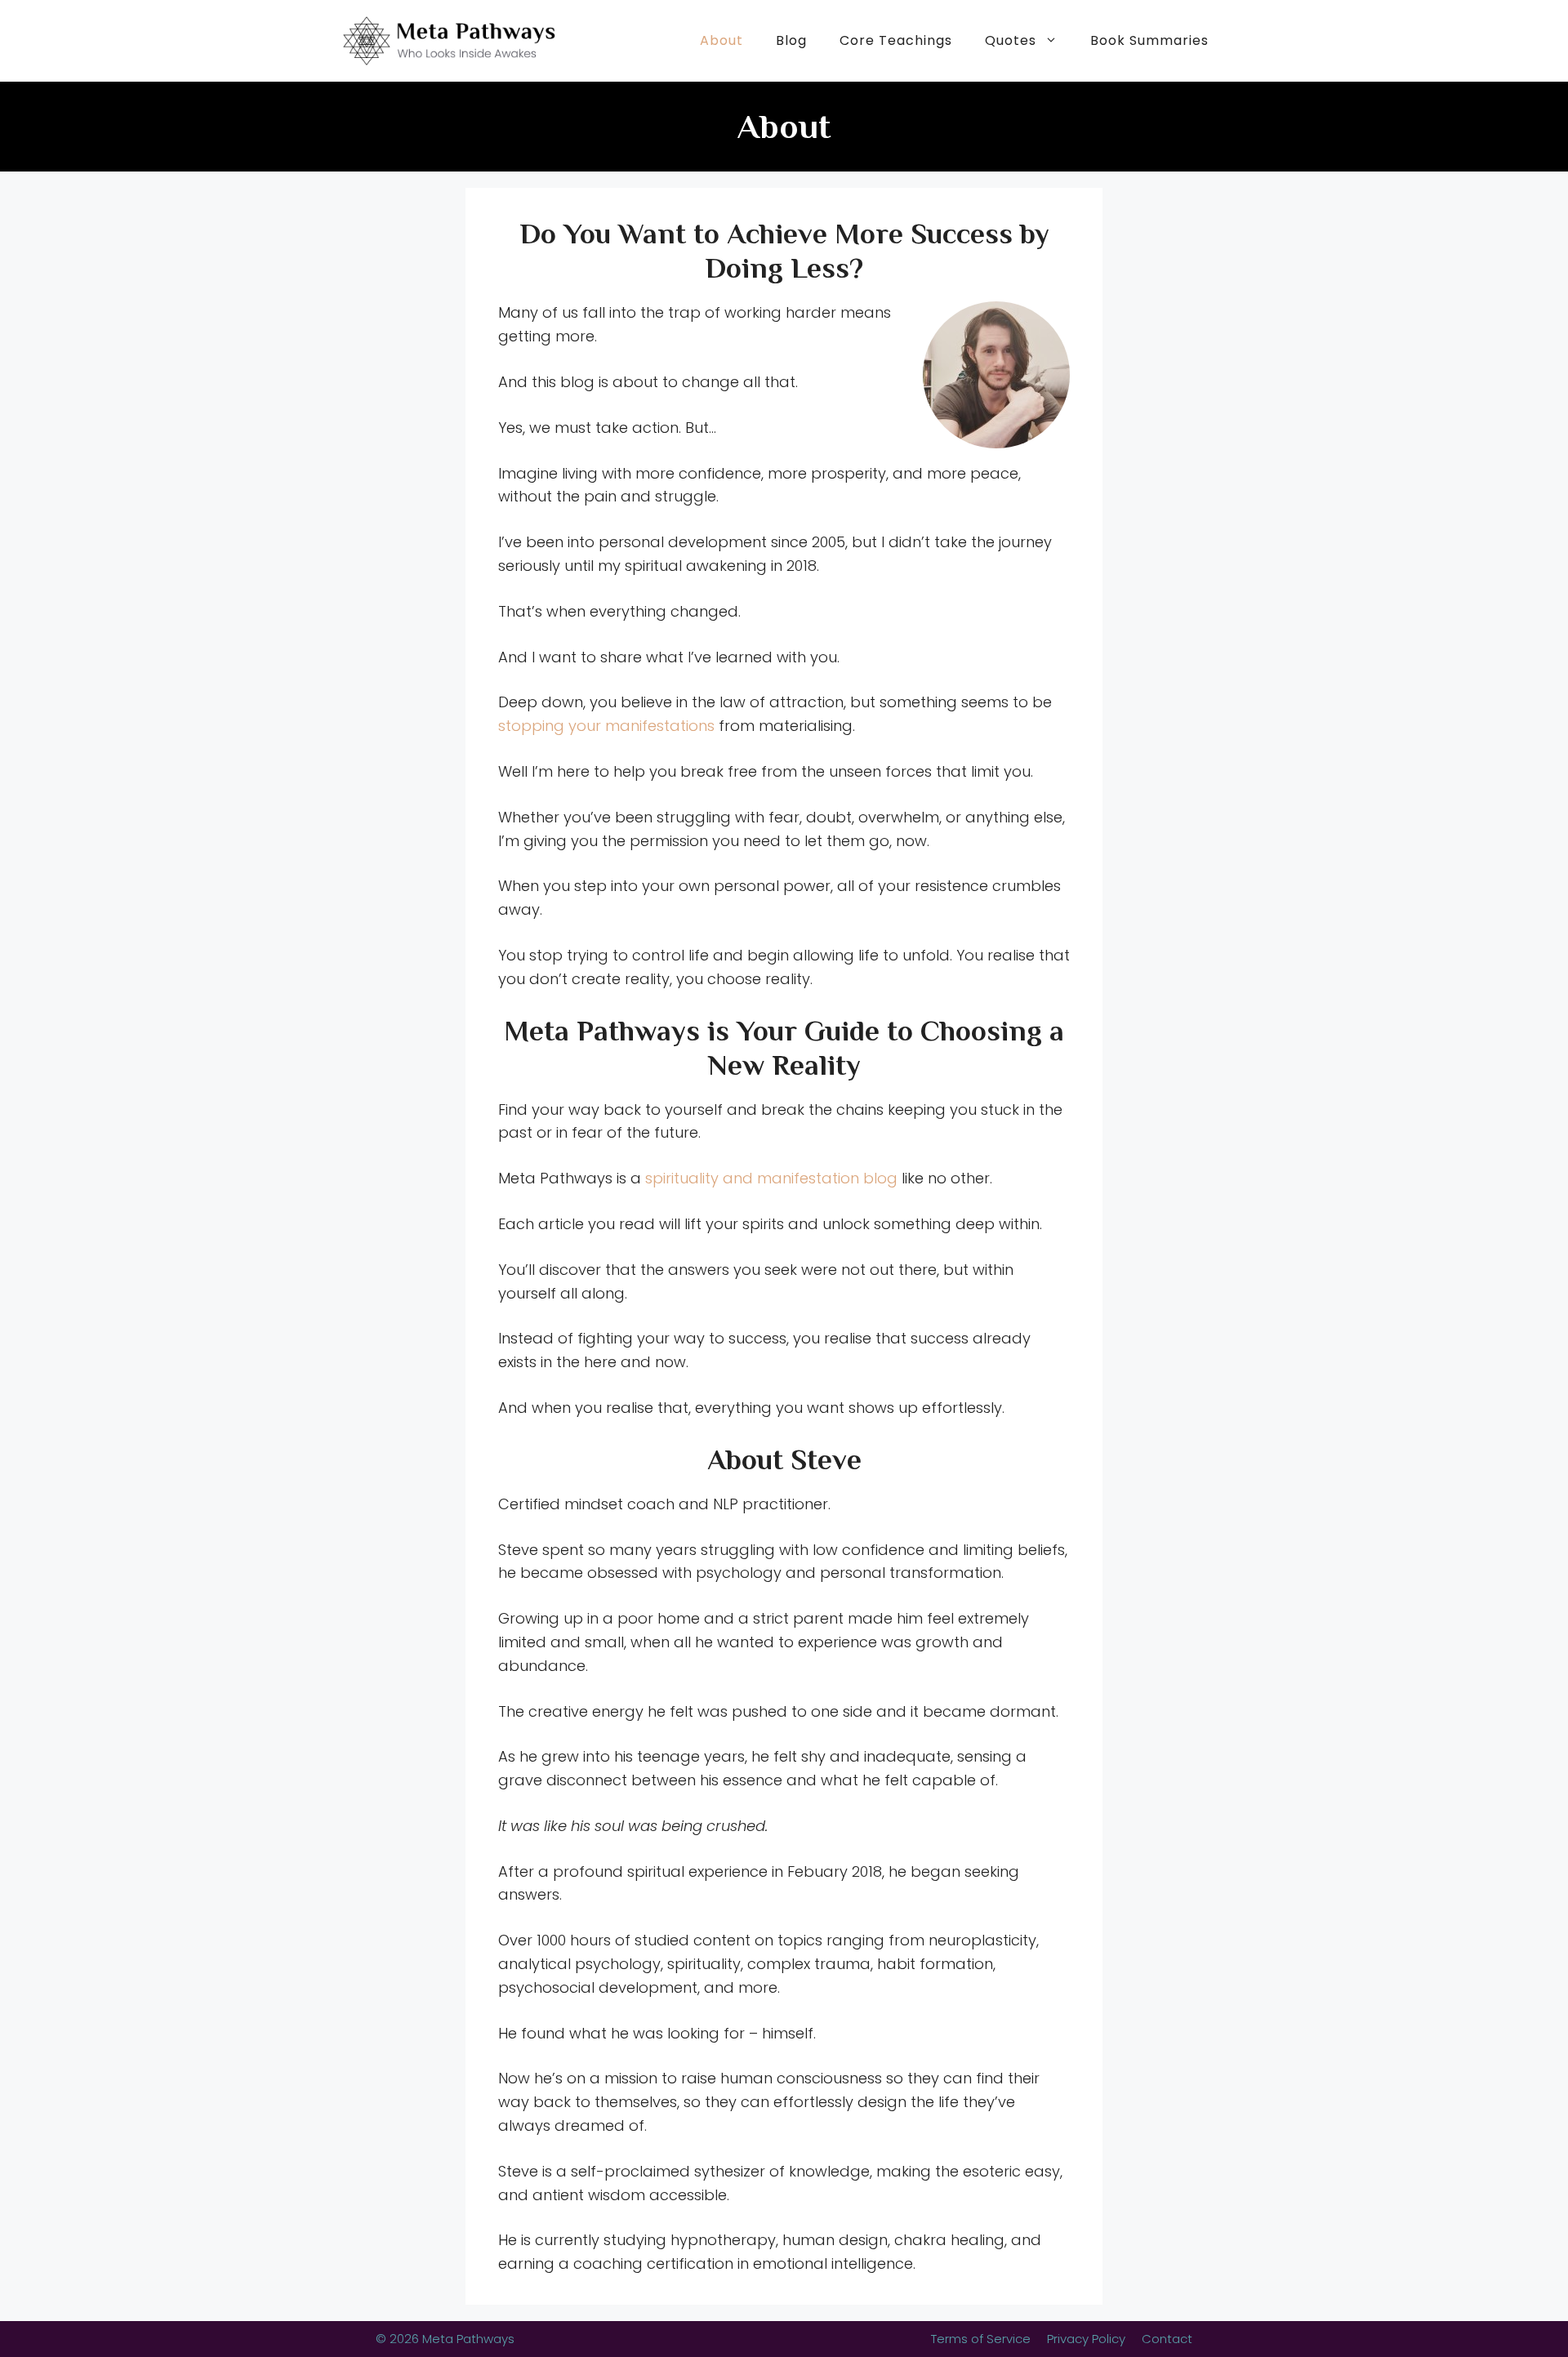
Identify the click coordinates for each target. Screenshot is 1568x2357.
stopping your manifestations (606, 726)
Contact (1167, 2339)
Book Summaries (1149, 40)
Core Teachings (896, 40)
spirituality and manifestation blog (771, 1178)
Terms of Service (981, 2339)
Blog (791, 40)
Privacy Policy (1086, 2339)
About (722, 40)
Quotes (1011, 40)
